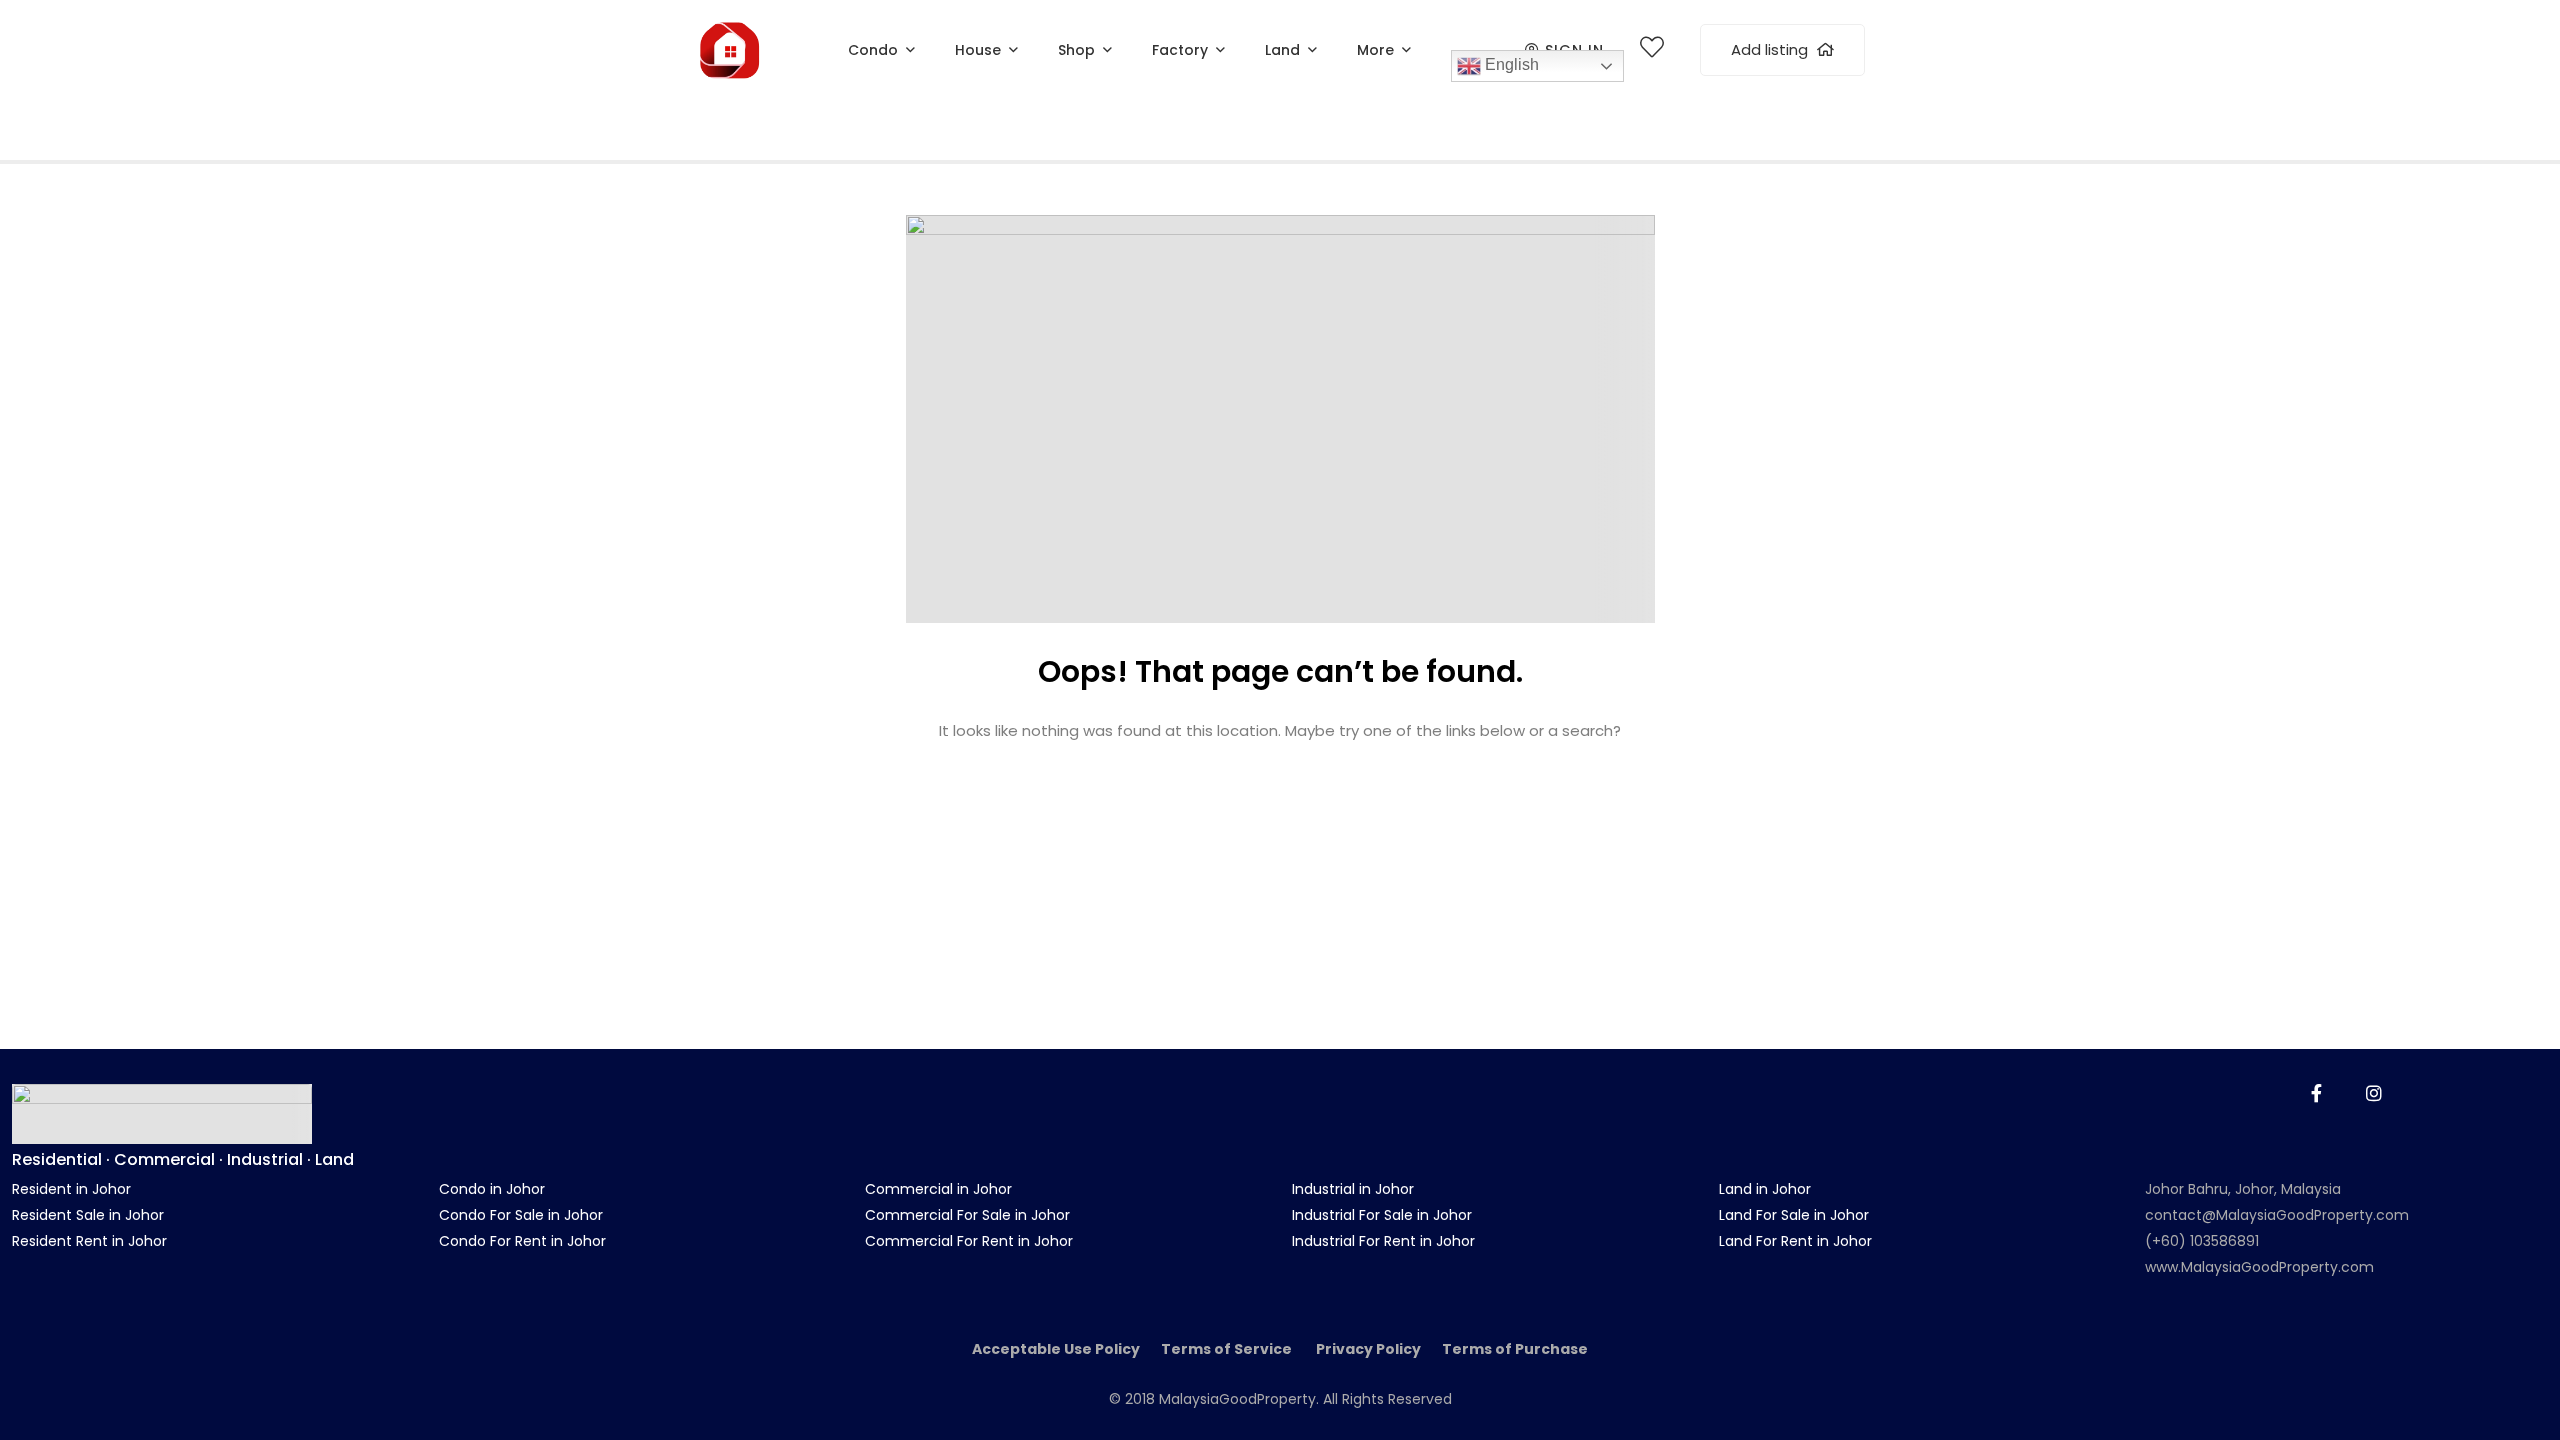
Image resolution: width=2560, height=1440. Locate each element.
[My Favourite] (1652, 51)
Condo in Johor (492, 1189)
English (1510, 64)
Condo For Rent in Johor (522, 1241)
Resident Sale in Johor (88, 1215)
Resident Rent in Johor (89, 1241)
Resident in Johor (71, 1189)
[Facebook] (2316, 1093)
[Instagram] (2374, 1093)
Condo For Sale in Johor (521, 1215)
